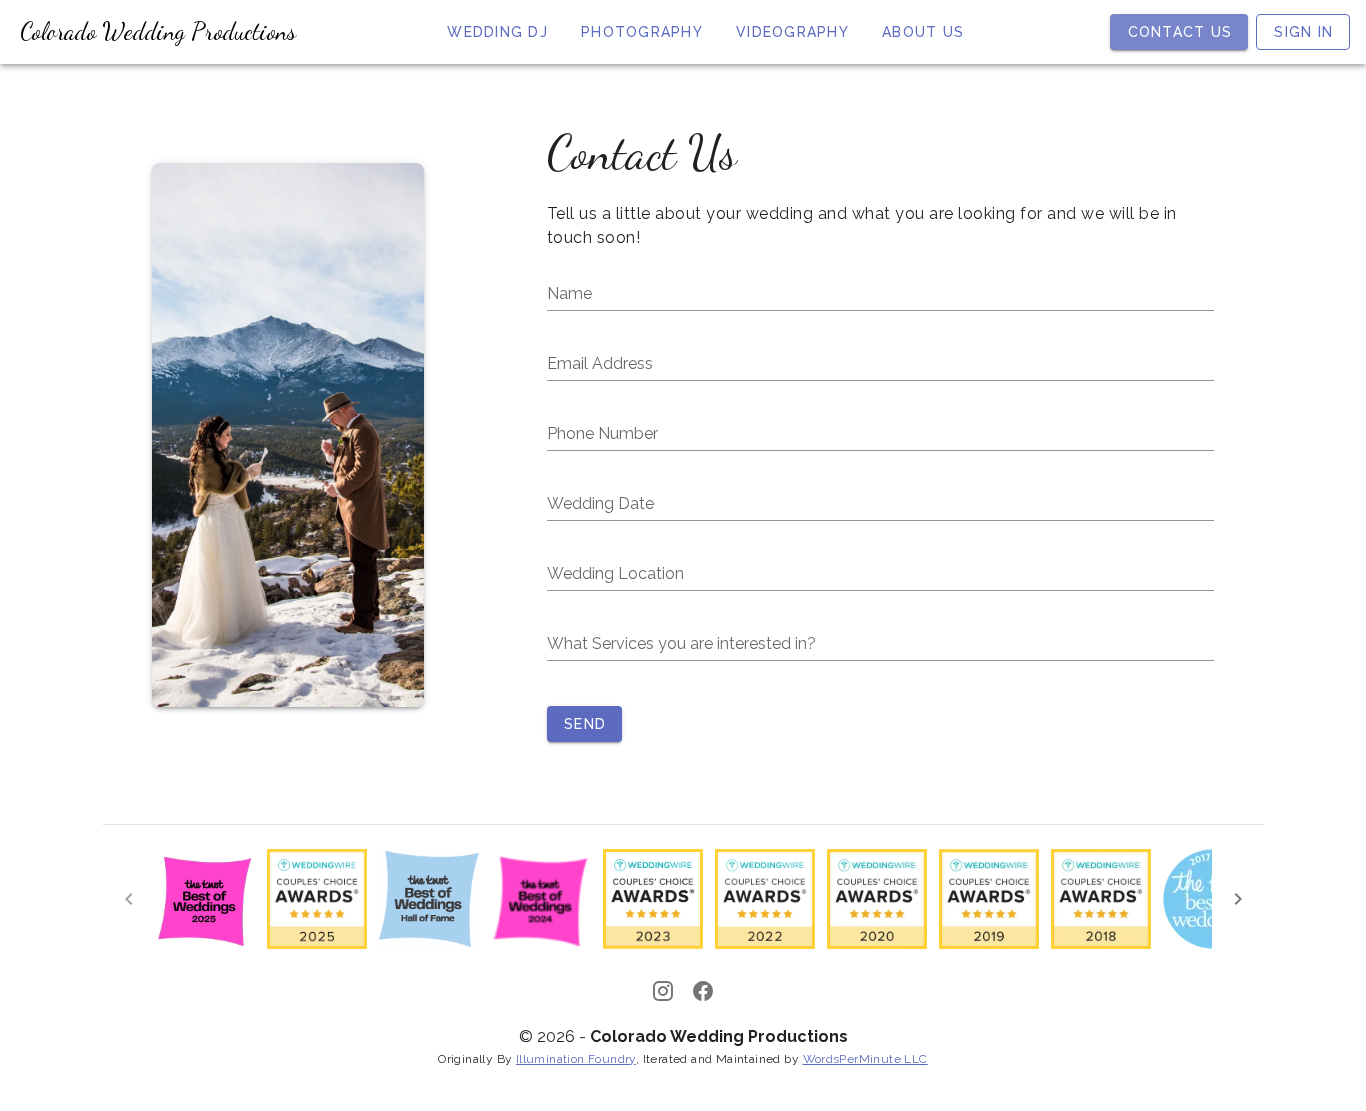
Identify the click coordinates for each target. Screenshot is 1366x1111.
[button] (880, 504)
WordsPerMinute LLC (865, 1059)
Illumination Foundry (576, 1059)
